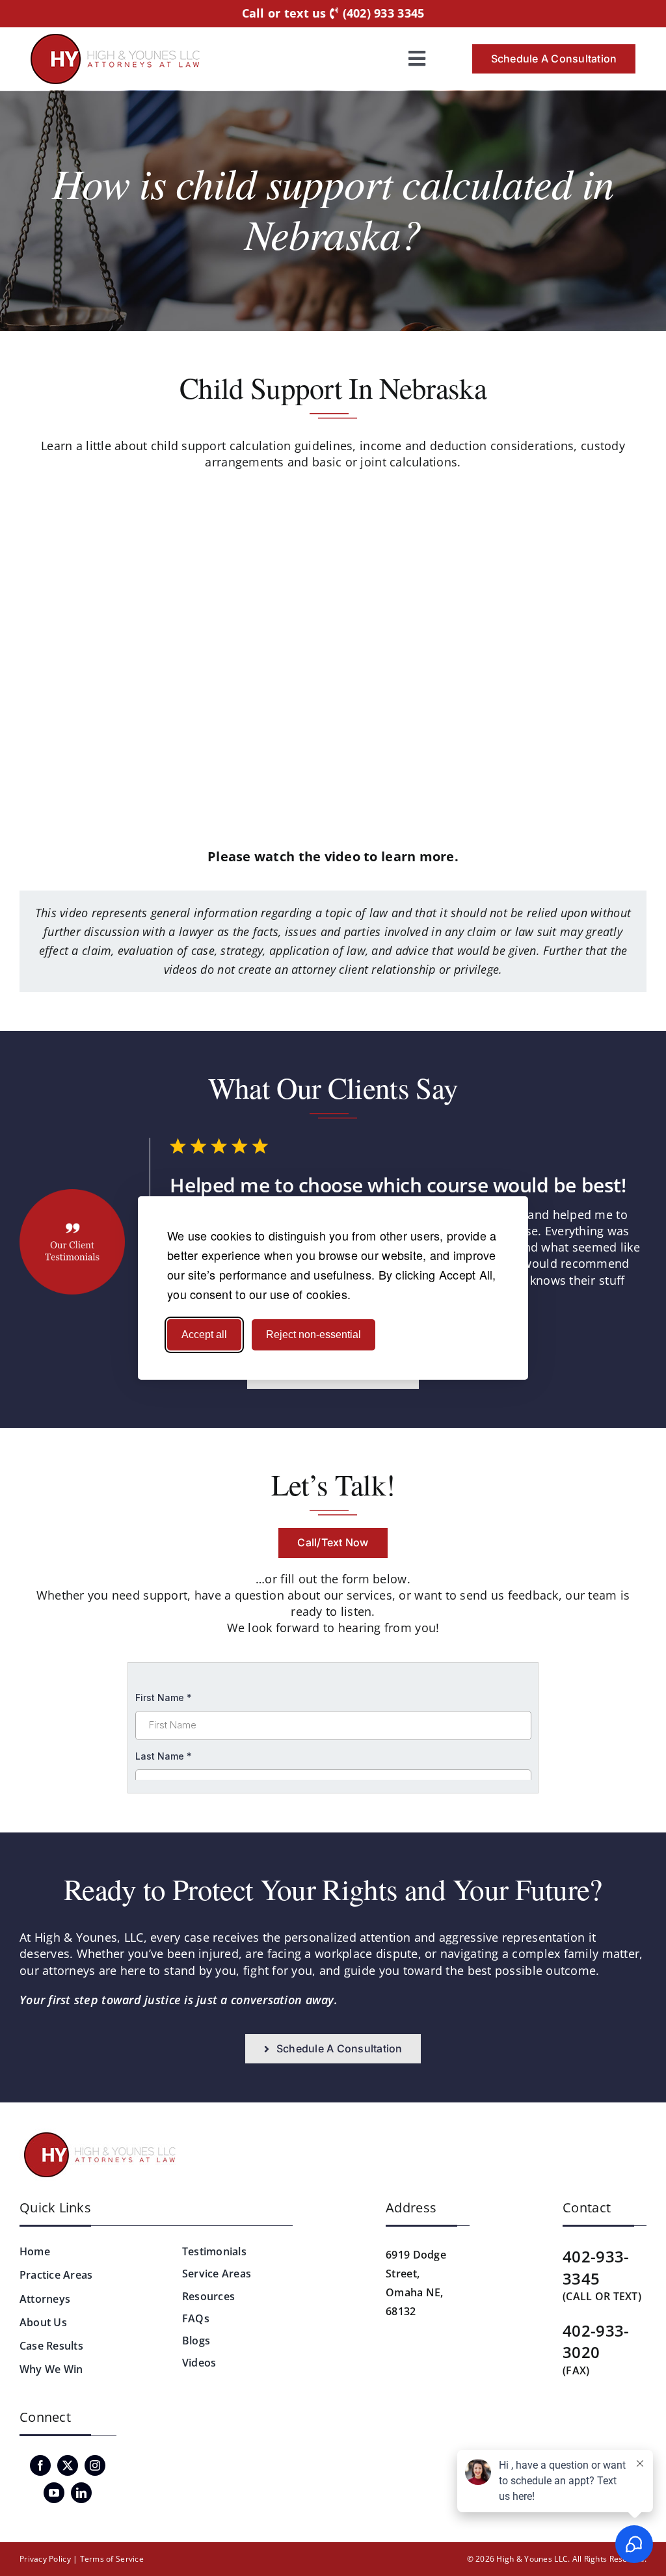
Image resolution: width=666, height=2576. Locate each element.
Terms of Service (112, 2559)
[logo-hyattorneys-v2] (102, 2134)
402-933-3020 (596, 2341)
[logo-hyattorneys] (115, 40)
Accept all (204, 1335)
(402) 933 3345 (381, 14)
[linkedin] (81, 2493)
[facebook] (40, 2465)
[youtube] (54, 2493)
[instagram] (95, 2465)
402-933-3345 (596, 2267)
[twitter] (68, 2465)
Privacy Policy (45, 2559)
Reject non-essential (313, 1335)
